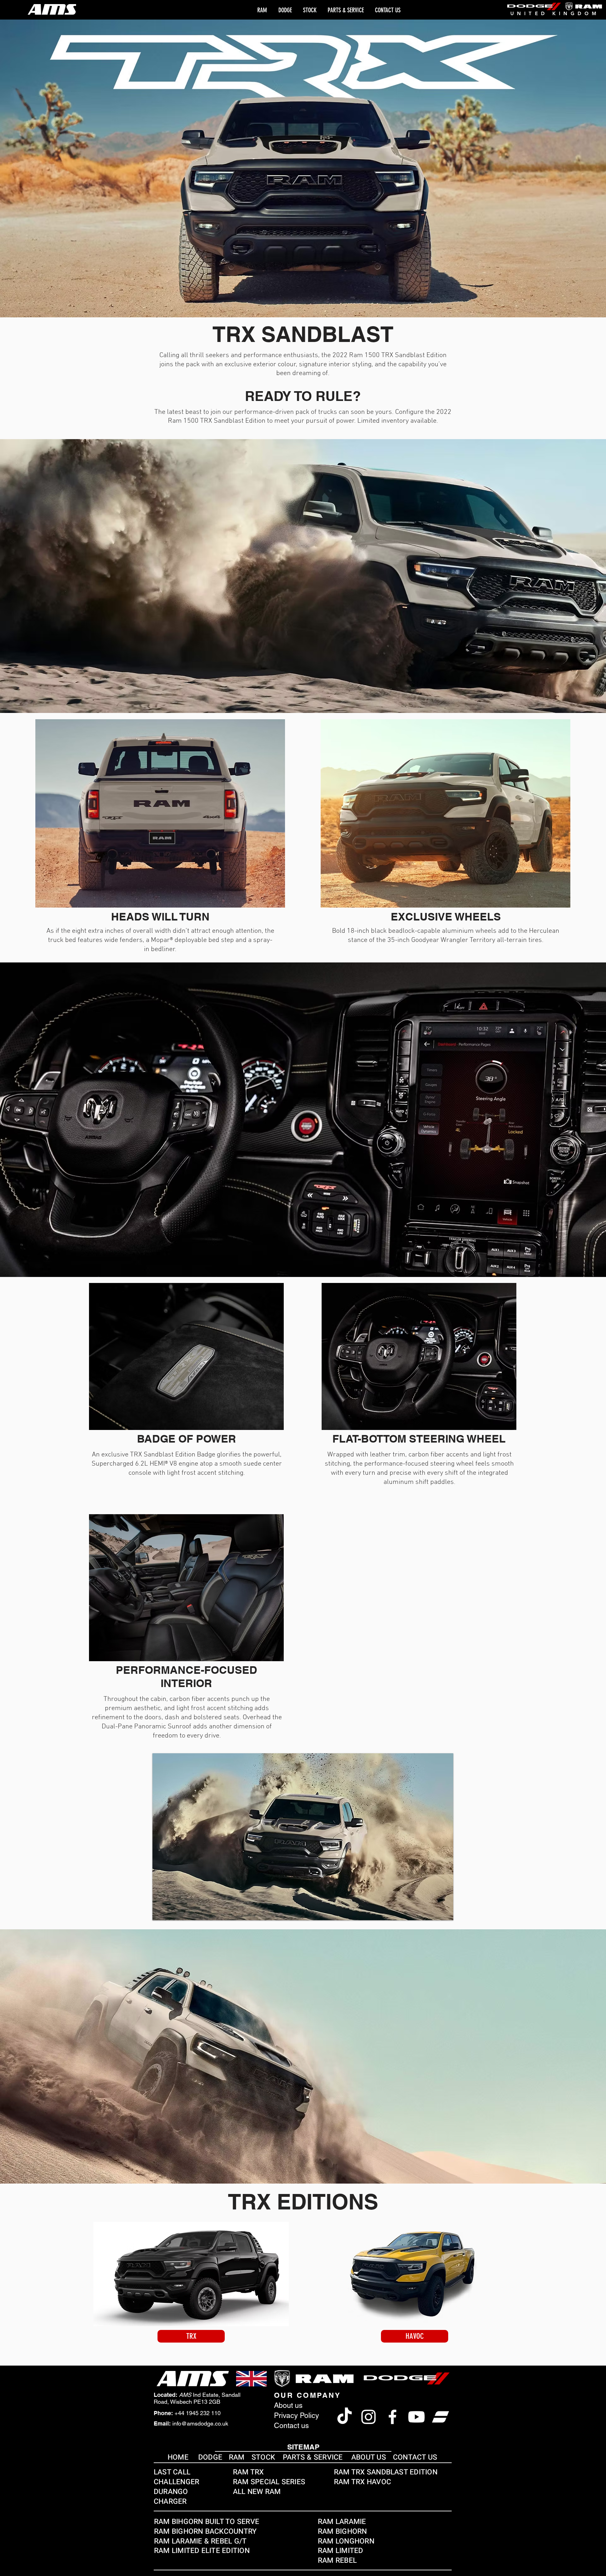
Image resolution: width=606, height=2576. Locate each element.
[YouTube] (416, 2417)
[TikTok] (345, 2417)
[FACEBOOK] (392, 2417)
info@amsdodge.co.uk (200, 2423)
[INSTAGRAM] (368, 2417)
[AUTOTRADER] (440, 2417)
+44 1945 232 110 (198, 2413)
